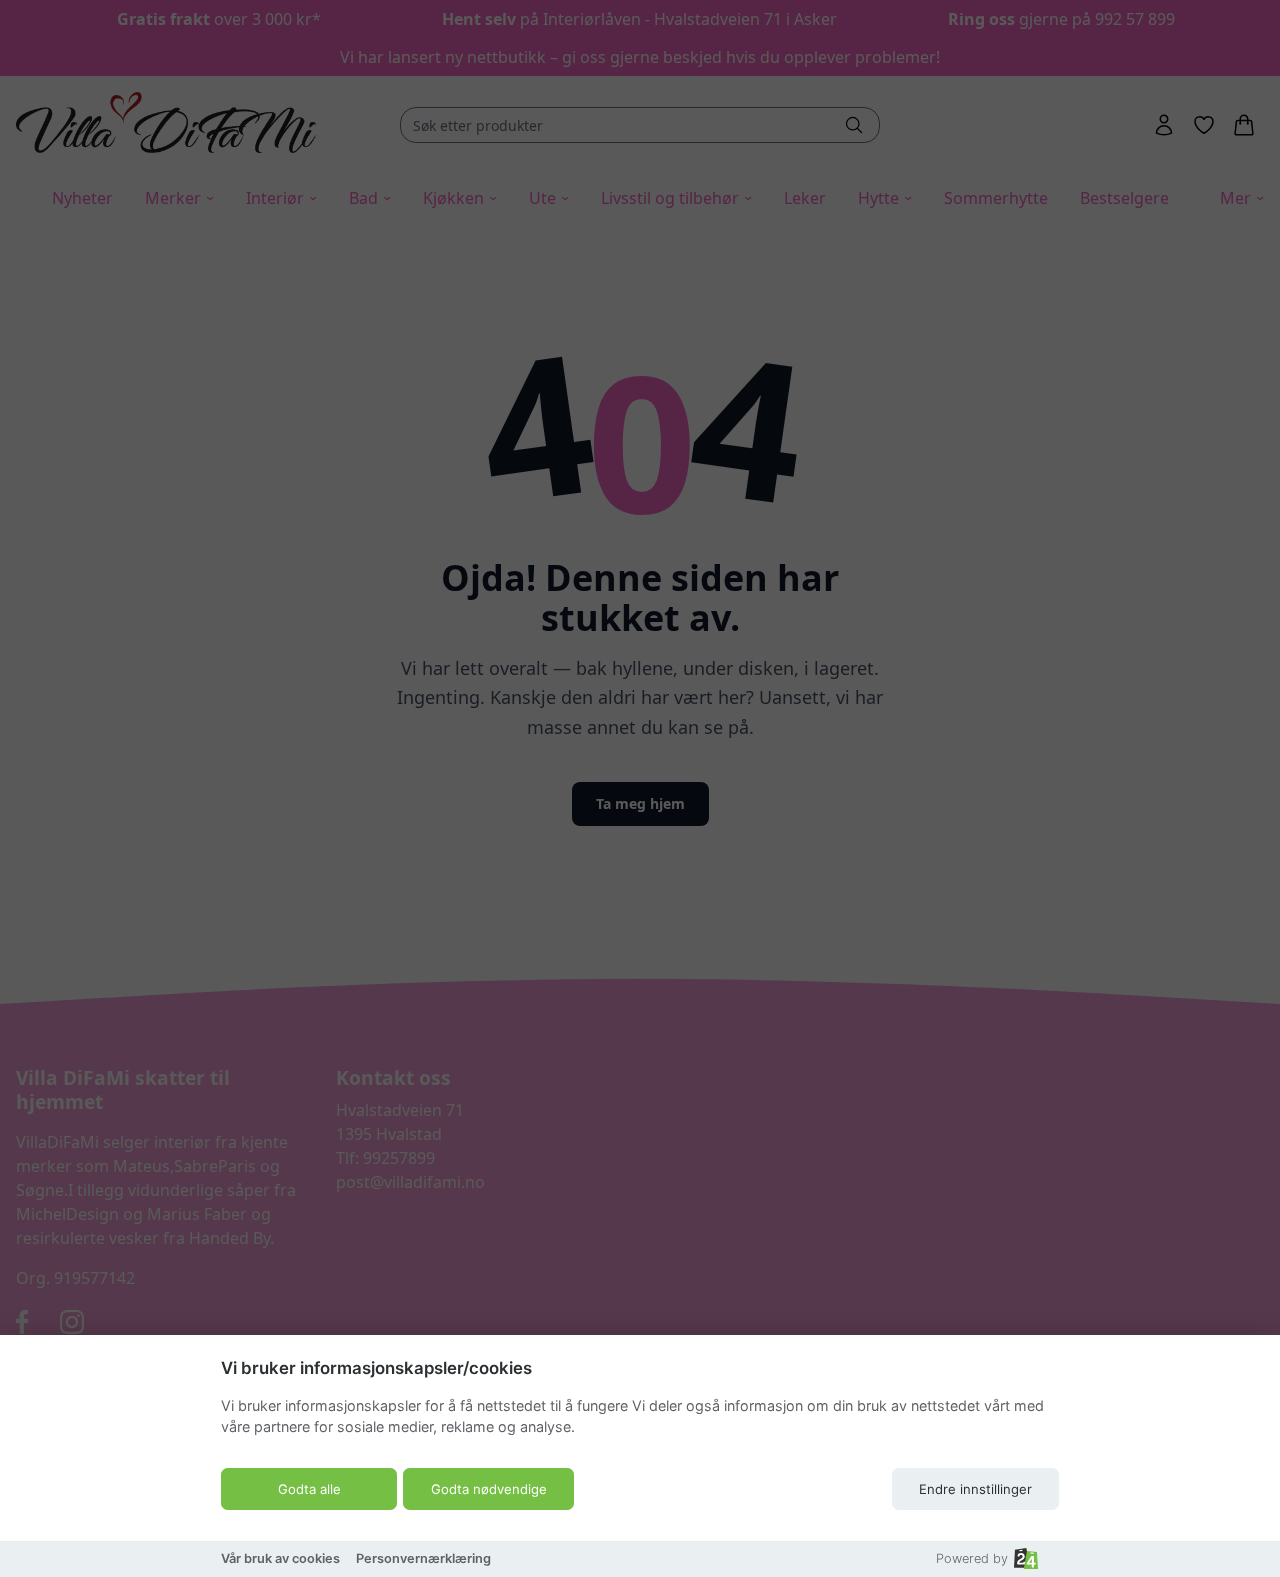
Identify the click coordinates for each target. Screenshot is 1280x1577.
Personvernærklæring (423, 1558)
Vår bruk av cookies (280, 1558)
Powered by (972, 1558)
